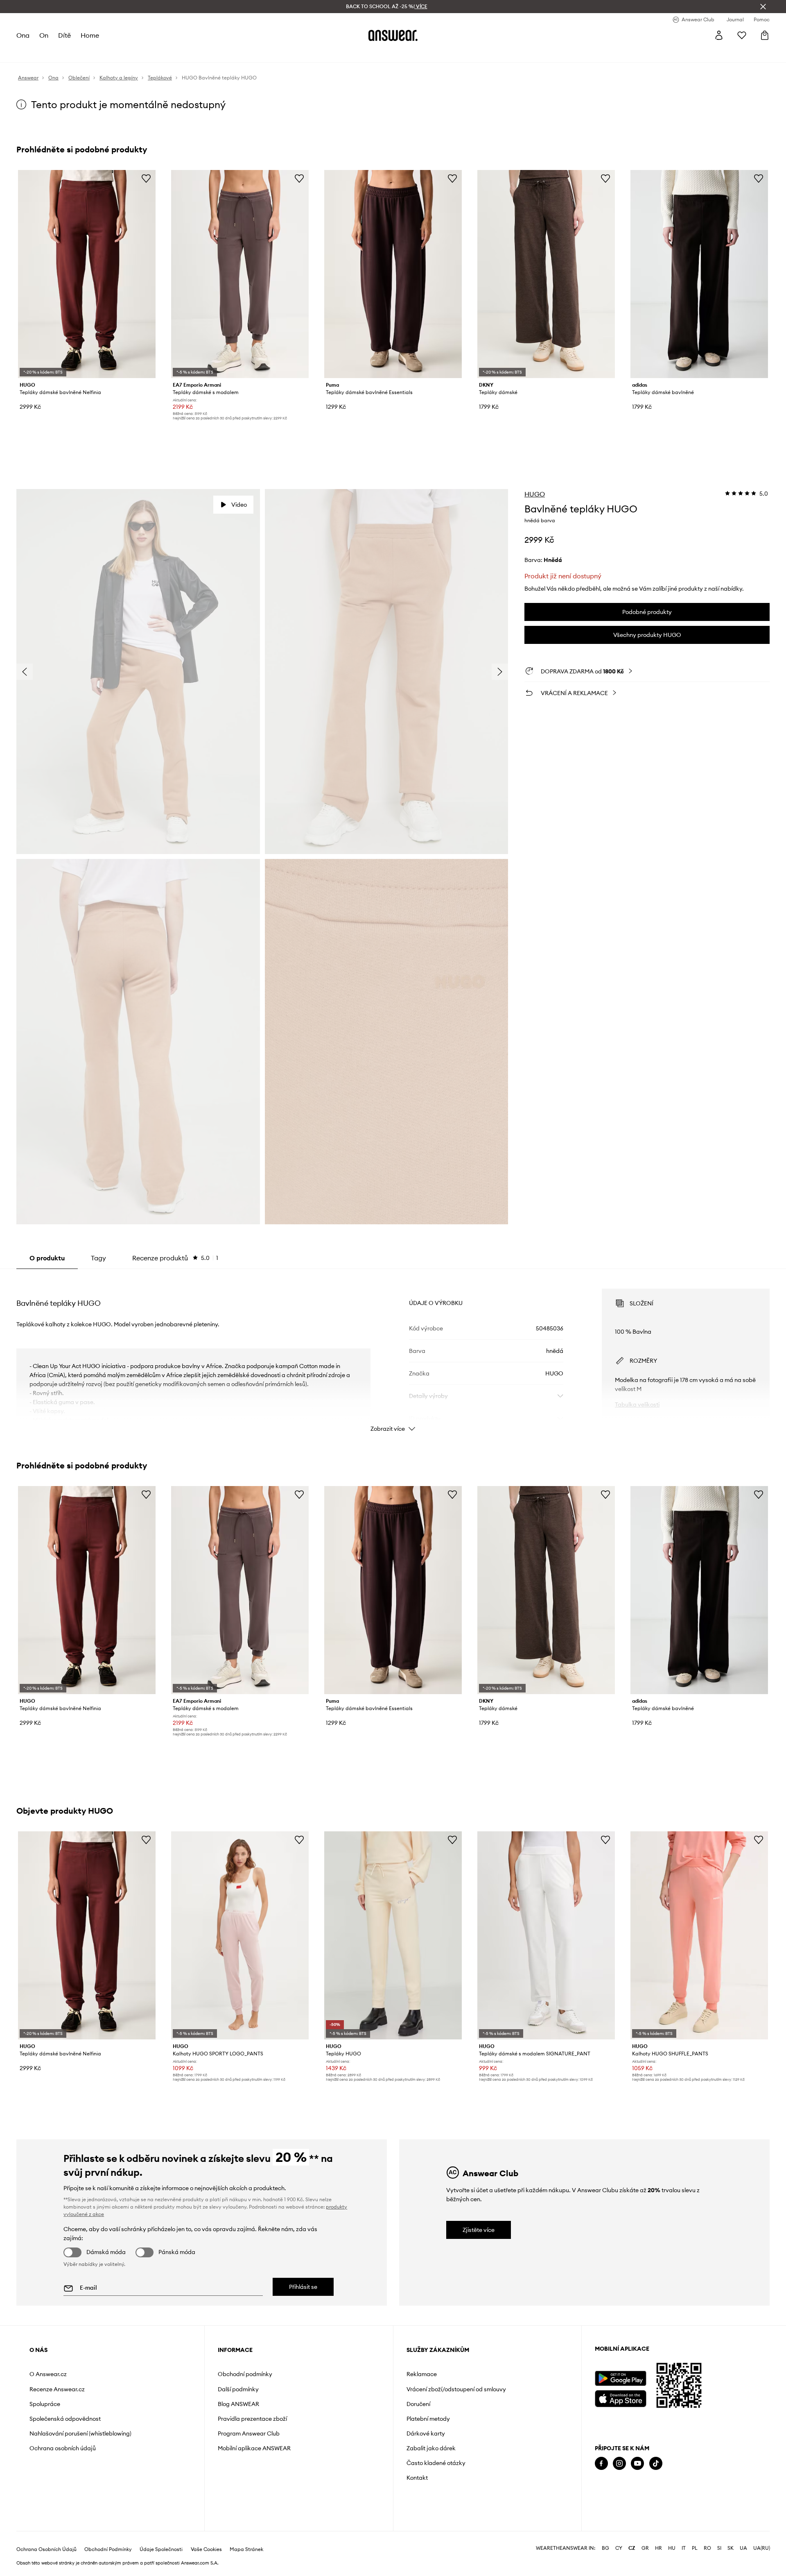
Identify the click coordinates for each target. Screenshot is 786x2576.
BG (605, 2548)
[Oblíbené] (742, 35)
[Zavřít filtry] (763, 7)
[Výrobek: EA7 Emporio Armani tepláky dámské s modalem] (240, 274)
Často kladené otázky (436, 2463)
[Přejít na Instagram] (619, 2464)
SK (731, 2548)
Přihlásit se (303, 2287)
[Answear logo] (393, 35)
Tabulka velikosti (637, 1405)
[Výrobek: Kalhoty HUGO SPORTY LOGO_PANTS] (240, 1935)
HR (658, 2548)
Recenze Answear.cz (57, 2389)
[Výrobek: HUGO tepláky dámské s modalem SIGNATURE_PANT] (546, 1935)
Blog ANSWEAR (238, 2404)
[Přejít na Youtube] (637, 2464)
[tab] (175, 1258)
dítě (64, 35)
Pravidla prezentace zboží (252, 2419)
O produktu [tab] (47, 1258)
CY (619, 2548)
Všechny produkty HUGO (647, 635)
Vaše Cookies (206, 2549)
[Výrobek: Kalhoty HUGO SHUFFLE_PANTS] (699, 1935)
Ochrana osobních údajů (63, 2448)
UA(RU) (762, 2548)
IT (684, 2548)
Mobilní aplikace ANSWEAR (254, 2448)
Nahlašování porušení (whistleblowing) (80, 2433)
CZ (632, 2548)
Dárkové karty (426, 2433)
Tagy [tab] (98, 1258)
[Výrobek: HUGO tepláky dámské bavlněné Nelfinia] (87, 274)
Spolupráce (45, 2404)
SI (719, 2548)
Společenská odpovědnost (65, 2419)
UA (743, 2548)
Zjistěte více (479, 2230)
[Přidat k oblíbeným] (146, 178)
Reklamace (422, 2374)
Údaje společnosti (161, 2549)
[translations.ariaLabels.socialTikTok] (656, 2464)
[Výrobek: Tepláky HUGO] (393, 1935)
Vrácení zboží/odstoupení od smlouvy (456, 2389)
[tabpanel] (393, 1353)
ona (23, 35)
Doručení (418, 2404)
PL (695, 2548)
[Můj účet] (719, 35)
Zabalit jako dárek (431, 2448)
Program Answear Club (249, 2433)
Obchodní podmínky (245, 2374)
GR (645, 2548)
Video (239, 505)
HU (672, 2548)
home (90, 35)
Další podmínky (238, 2389)
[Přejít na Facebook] (601, 2464)
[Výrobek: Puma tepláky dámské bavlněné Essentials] (393, 274)
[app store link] (620, 2398)
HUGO (535, 494)
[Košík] (765, 35)
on (44, 35)
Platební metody (428, 2419)
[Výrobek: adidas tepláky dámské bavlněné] (699, 274)
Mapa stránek (246, 2549)
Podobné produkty (647, 612)
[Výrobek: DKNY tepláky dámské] (546, 274)
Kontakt (417, 2478)
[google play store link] (620, 2378)
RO (707, 2548)
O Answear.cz (48, 2374)
